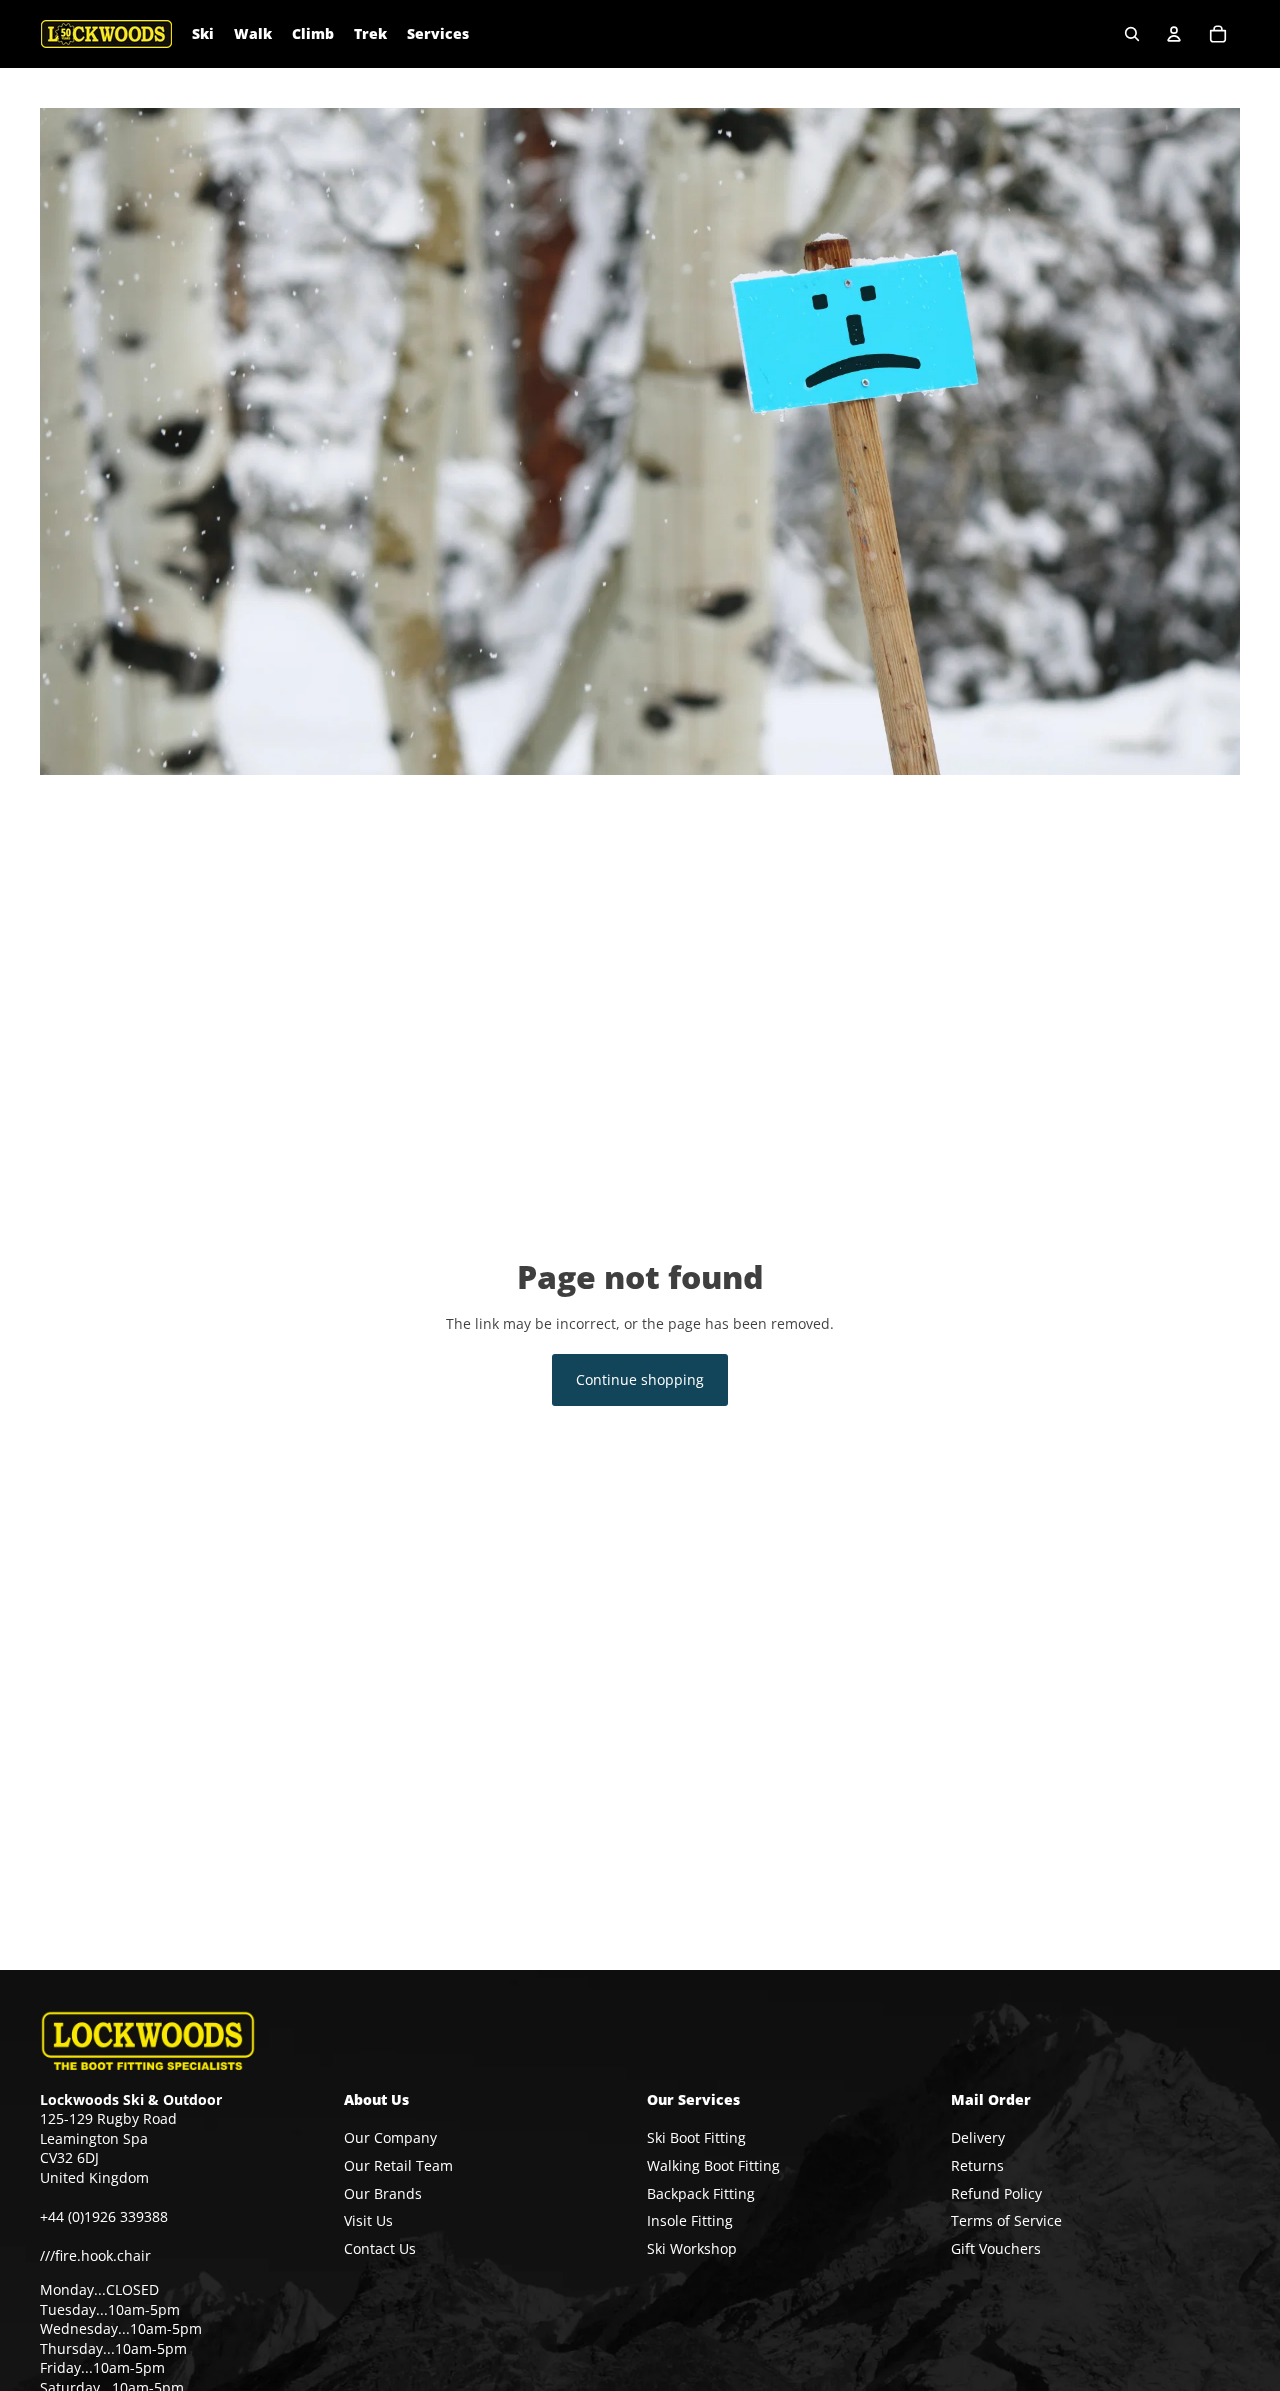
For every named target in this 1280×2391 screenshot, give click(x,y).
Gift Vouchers (996, 2248)
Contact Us (380, 2248)
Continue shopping (640, 1379)
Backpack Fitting (701, 2193)
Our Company (390, 2138)
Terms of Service (1006, 2220)
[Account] (1174, 34)
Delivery (978, 2138)
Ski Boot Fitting (696, 2138)
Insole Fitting (690, 2220)
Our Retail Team (398, 2165)
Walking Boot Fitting (713, 2165)
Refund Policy (996, 2193)
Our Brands (383, 2193)
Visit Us (368, 2220)
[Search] (1132, 34)
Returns (977, 2165)
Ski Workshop (692, 2248)
